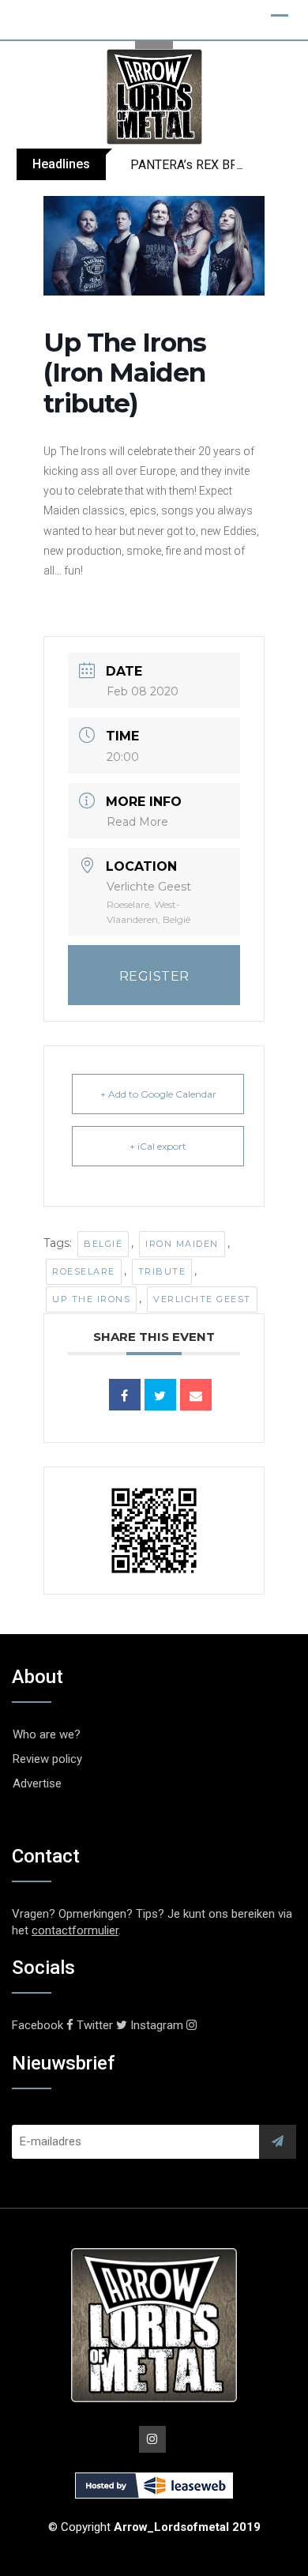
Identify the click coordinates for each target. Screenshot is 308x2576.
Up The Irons (91, 1299)
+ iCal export (158, 1146)
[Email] (196, 1395)
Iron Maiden (182, 1244)
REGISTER (154, 976)
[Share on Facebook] (125, 1395)
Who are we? (47, 1734)
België (103, 1244)
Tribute (162, 1271)
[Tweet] (160, 1395)
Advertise (37, 1783)
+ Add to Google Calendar (158, 1094)
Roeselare (84, 1271)
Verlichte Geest (202, 1299)
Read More (137, 822)
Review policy (47, 1759)
